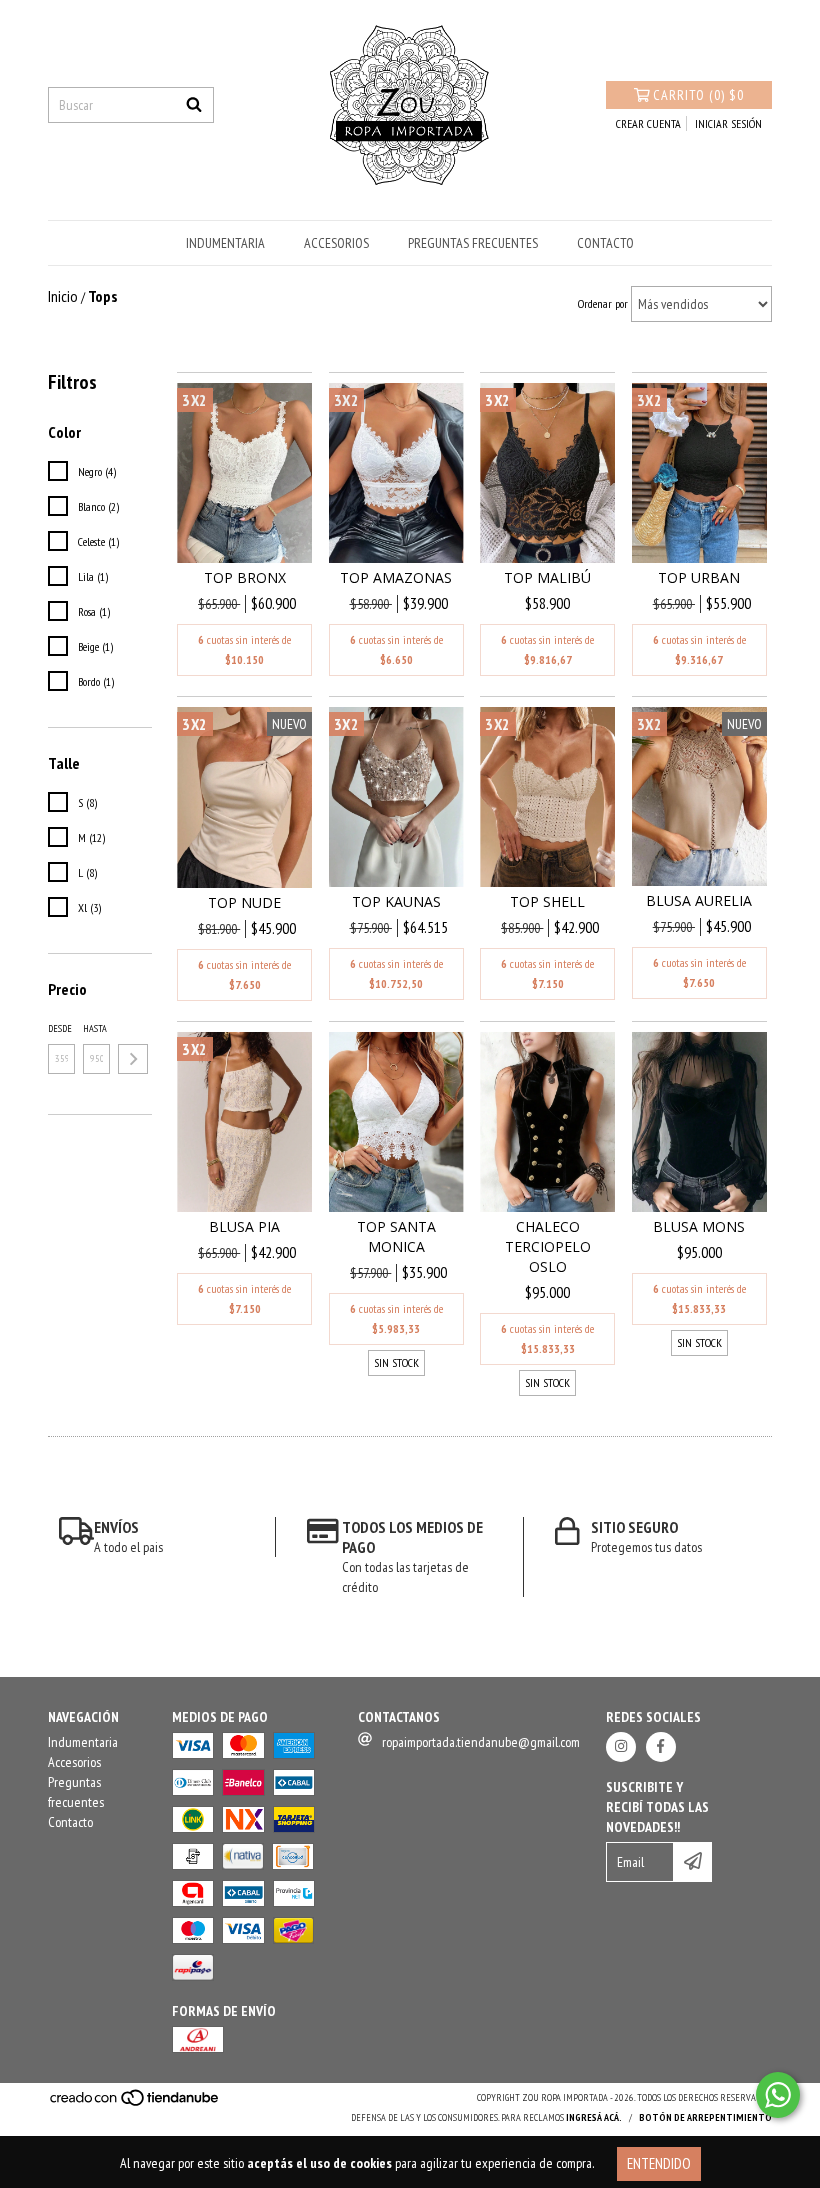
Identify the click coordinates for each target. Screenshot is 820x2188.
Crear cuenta (648, 123)
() (698, 95)
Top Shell (547, 901)
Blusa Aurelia (699, 900)
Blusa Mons (699, 1226)
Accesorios (336, 243)
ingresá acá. (594, 2117)
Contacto (605, 243)
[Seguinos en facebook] (661, 1747)
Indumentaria (225, 243)
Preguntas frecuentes (473, 243)
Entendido (659, 2163)
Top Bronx (245, 577)
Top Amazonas (396, 577)
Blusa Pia (244, 1226)
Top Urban (699, 577)
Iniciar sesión (728, 123)
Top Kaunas (396, 901)
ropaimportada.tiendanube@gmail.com (481, 1742)
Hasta (95, 1028)
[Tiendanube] (135, 2103)
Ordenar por (603, 303)
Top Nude (244, 902)
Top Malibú (547, 577)
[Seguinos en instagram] (621, 1747)
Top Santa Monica (396, 1236)
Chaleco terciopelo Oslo (548, 1246)
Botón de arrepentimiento (705, 2117)
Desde (60, 1028)
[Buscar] (194, 105)
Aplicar (133, 1059)
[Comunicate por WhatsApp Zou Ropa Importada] (778, 2095)
